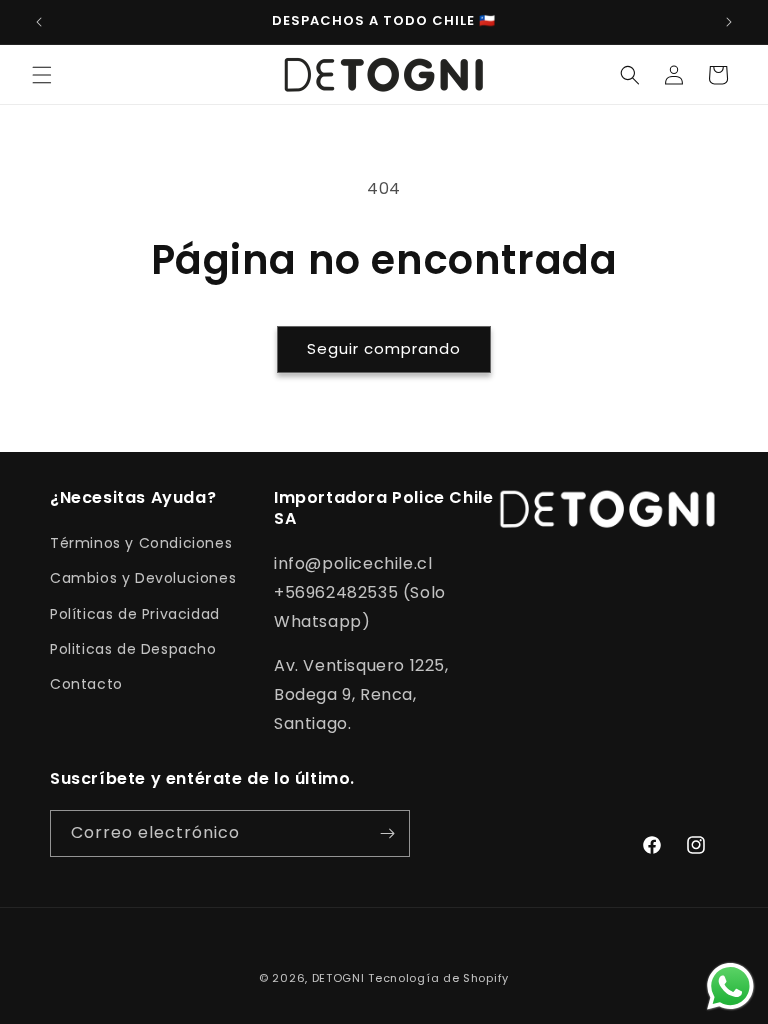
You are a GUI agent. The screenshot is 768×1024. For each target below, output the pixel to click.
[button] (42, 75)
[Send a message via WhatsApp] (730, 986)
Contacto (86, 684)
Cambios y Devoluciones (143, 578)
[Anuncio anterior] (39, 22)
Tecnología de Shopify (438, 978)
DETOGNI (338, 978)
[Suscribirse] (387, 833)
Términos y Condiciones (141, 543)
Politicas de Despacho (133, 649)
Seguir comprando (384, 348)
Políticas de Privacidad (135, 614)
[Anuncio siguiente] (729, 22)
